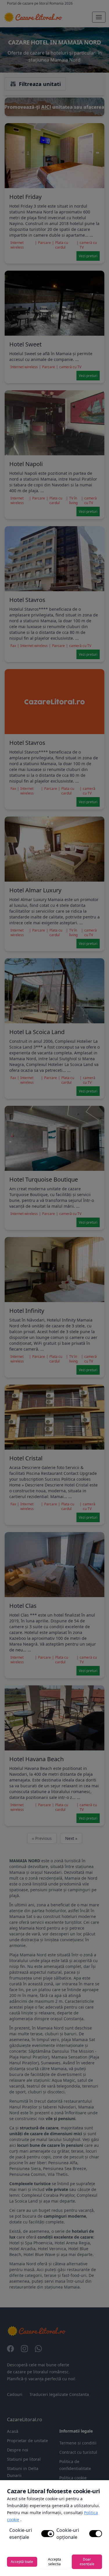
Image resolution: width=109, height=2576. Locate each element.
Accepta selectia (54, 2562)
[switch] (48, 2534)
